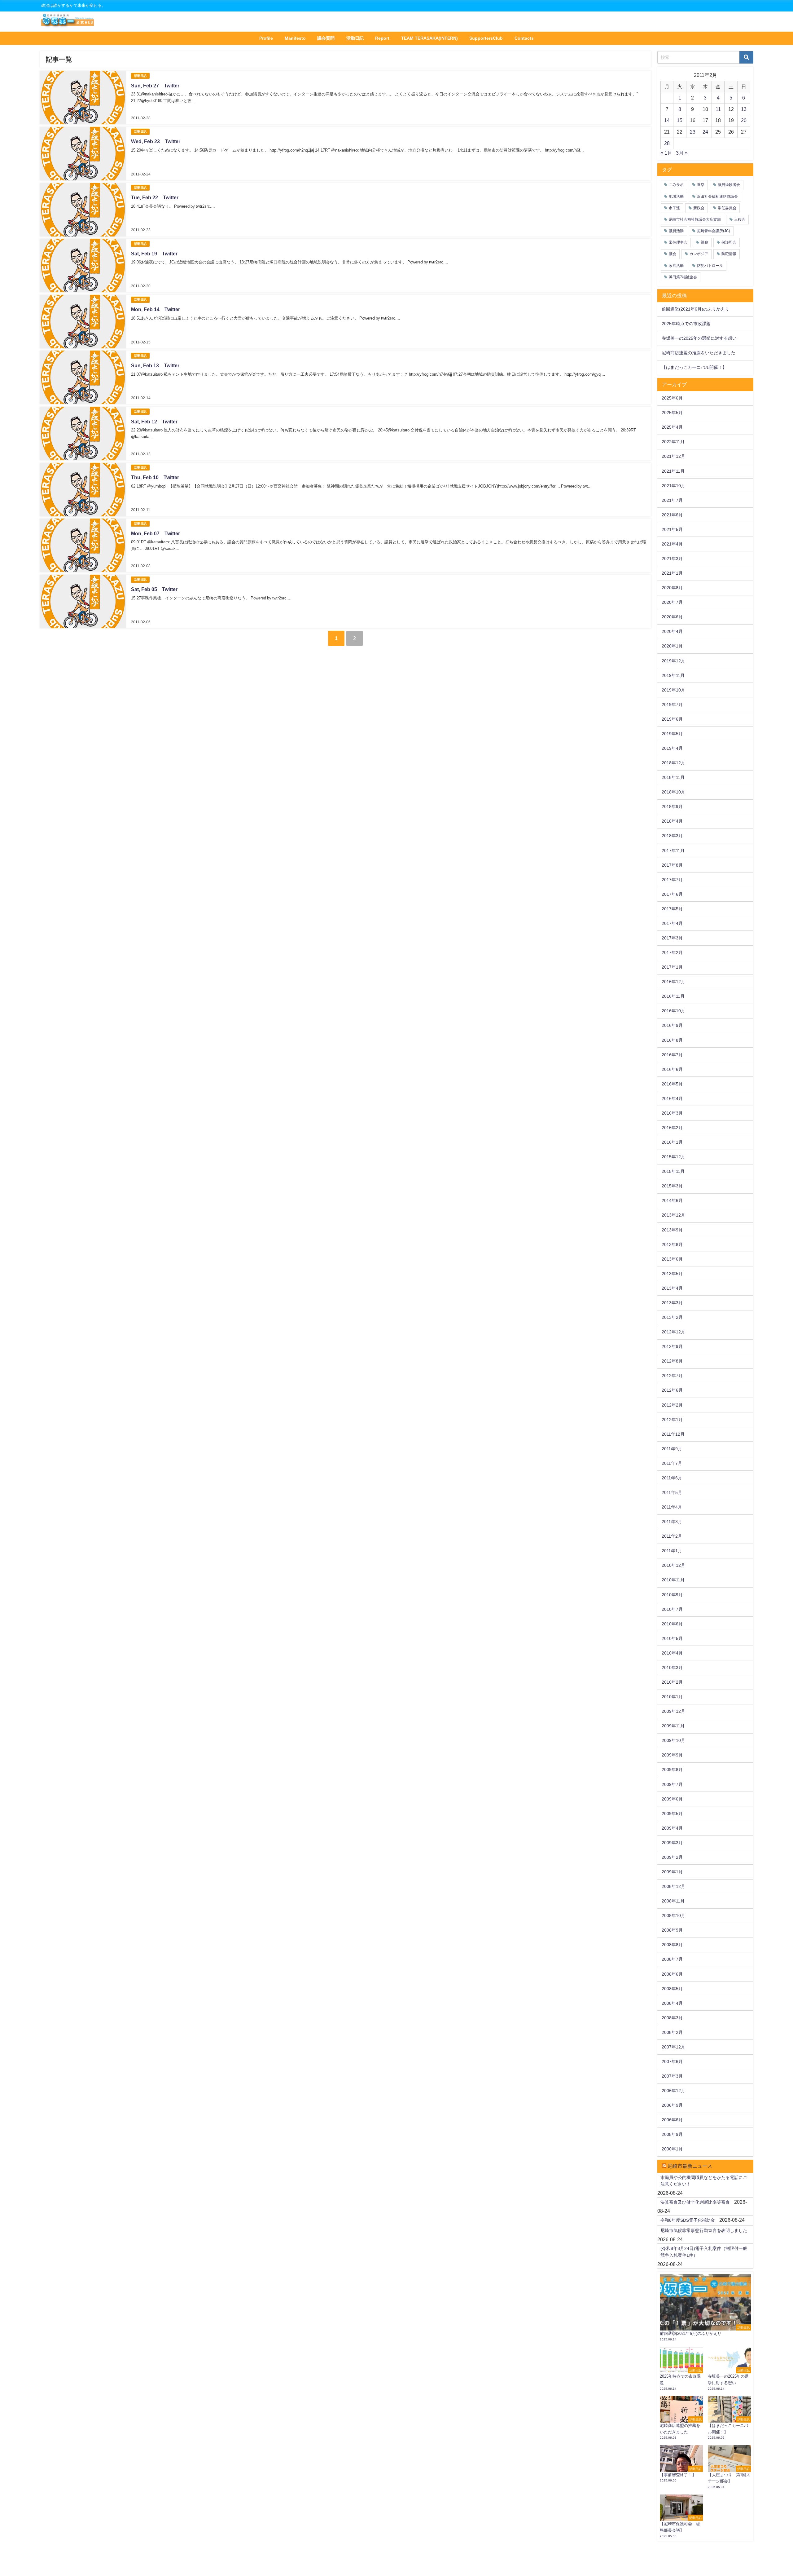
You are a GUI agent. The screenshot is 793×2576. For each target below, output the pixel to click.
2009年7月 (672, 1784)
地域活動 (676, 197)
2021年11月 (673, 471)
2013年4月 (672, 1288)
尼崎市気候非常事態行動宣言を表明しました (704, 2230)
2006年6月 (672, 2120)
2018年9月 (672, 806)
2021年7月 (672, 500)
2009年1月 (672, 1872)
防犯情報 (729, 254)
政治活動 (676, 266)
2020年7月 (672, 602)
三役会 (740, 219)
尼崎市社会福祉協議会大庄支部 (695, 219)
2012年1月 (672, 1420)
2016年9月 (672, 1025)
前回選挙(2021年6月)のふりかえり (695, 309)
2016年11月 (673, 996)
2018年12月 (673, 763)
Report (382, 38)
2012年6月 (672, 1390)
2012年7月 (672, 1376)
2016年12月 (673, 982)
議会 (673, 254)
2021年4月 (672, 544)
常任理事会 (678, 242)
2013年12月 (673, 1215)
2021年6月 (672, 515)
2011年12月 (673, 1434)
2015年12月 (673, 1157)
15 (680, 120)
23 (693, 132)
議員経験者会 (729, 185)
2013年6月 (672, 1259)
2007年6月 (672, 2061)
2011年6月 (672, 1478)
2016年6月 (672, 1069)
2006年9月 (672, 2105)
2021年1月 (672, 573)
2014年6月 (672, 1200)
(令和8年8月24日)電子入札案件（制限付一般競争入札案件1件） (704, 2252)
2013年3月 (672, 1303)
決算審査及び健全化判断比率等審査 (695, 2202)
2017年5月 (672, 909)
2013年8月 (672, 1244)
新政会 (699, 208)
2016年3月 (672, 1113)
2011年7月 (672, 1463)
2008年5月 (672, 1989)
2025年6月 (672, 398)
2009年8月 (672, 1770)
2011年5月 (672, 1492)
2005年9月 (672, 2134)
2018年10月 (673, 792)
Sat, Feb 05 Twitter (154, 589)
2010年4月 (672, 1653)
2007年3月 (672, 2076)
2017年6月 (672, 894)
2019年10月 (673, 690)
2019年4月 (672, 748)
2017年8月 (672, 865)
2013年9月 (672, 1230)
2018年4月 (672, 821)
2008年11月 (673, 1901)
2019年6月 (672, 719)
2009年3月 (672, 1843)
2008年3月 (672, 2018)
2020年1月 (672, 646)
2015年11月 (673, 1171)
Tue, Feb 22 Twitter (155, 197)
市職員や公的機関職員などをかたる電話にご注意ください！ (704, 2181)
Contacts (524, 38)
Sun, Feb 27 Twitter (155, 86)
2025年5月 (672, 413)
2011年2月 (672, 1536)
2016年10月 (673, 1011)
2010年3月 (672, 1668)
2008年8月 (672, 1945)
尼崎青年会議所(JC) (714, 231)
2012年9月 (672, 1346)
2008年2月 (672, 2032)
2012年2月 (672, 1405)
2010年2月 (672, 1682)
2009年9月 (672, 1755)
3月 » (682, 153)
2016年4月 (672, 1098)
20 (744, 120)
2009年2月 (672, 1857)
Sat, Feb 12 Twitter (154, 422)
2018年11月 (673, 777)
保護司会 (729, 242)
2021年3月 (672, 559)
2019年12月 (673, 661)
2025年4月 (672, 427)
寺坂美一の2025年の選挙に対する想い (699, 338)
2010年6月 (672, 1624)
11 (718, 109)
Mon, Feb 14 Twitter (156, 309)
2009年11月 (673, 1726)
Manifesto (295, 38)
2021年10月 (673, 486)
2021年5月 (672, 529)
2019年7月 (672, 705)
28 (667, 143)
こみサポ (676, 185)
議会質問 (326, 38)
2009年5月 (672, 1814)
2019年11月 (673, 675)
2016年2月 (672, 1128)
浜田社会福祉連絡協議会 (717, 197)
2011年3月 (672, 1522)
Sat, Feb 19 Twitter (154, 254)
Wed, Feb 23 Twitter (156, 141)
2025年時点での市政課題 (686, 324)
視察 (704, 242)
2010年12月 (673, 1565)
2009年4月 (672, 1828)
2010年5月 (672, 1638)
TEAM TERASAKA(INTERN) (429, 38)
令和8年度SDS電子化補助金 (688, 2220)
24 (705, 132)
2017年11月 (673, 851)
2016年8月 (672, 1040)
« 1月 (666, 153)
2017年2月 (672, 952)
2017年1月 (672, 967)
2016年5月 (672, 1084)
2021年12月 (673, 456)
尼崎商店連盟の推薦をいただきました (699, 353)
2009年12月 (673, 1711)
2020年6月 (672, 617)
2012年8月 (672, 1361)
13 (744, 109)
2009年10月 (673, 1740)
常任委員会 (727, 208)
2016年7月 (672, 1055)
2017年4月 (672, 923)
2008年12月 (673, 1886)
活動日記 (355, 38)
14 (667, 120)
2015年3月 (672, 1186)
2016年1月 (672, 1142)
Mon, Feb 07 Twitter (156, 533)
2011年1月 (672, 1551)
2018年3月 (672, 836)
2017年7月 (672, 880)
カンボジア (699, 254)
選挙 (701, 185)
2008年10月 (673, 1915)
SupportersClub (486, 38)
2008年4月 (672, 2003)
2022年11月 (673, 442)
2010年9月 (672, 1595)
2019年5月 (672, 734)
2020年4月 (672, 631)
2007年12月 (673, 2047)
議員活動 (676, 231)
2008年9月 (672, 1930)
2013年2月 (672, 1317)
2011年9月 (672, 1449)
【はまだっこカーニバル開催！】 (694, 367)
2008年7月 (672, 1959)
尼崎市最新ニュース (690, 2166)
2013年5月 (672, 1274)
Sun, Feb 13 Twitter (155, 365)
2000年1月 (672, 2149)
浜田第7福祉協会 (683, 277)
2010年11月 (673, 1580)
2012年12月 (673, 1332)
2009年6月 (672, 1799)
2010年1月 (672, 1697)
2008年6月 (672, 1974)
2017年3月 (672, 938)
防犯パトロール (710, 266)
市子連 (674, 208)
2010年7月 (672, 1609)
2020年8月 (672, 588)
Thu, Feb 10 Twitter (155, 477)
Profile (266, 38)
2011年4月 (672, 1507)
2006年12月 (673, 2091)
